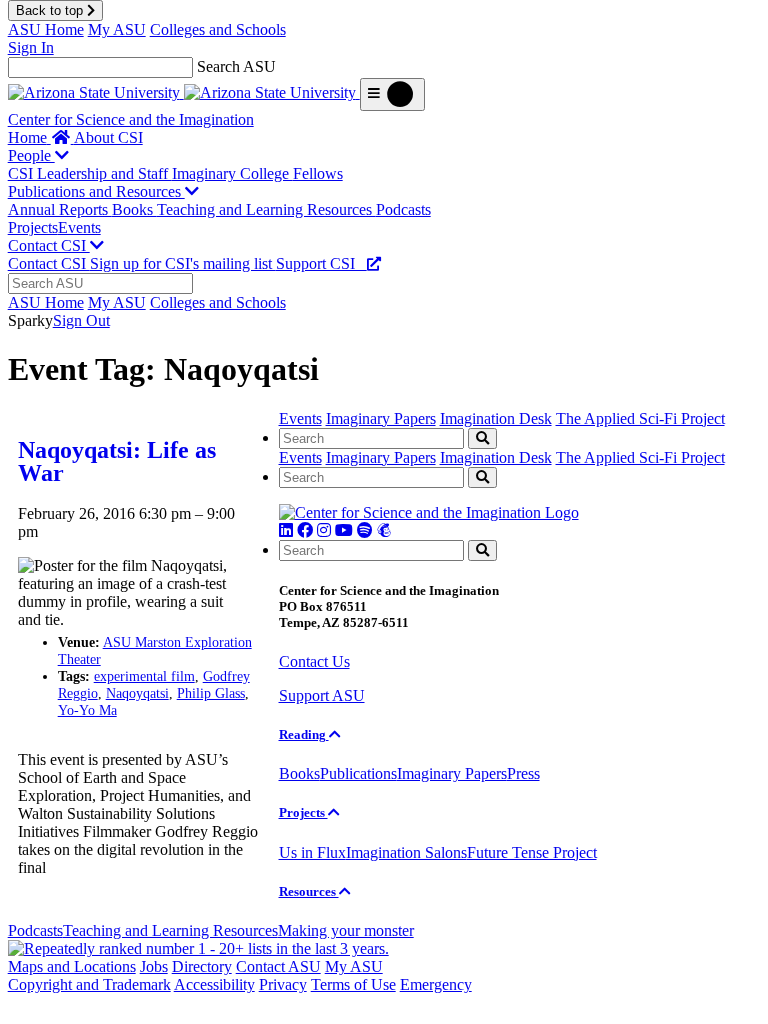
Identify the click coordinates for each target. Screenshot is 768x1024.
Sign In (31, 47)
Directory (202, 966)
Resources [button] (309, 891)
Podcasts (403, 209)
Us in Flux (312, 852)
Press (523, 773)
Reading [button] (304, 734)
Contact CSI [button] (49, 245)
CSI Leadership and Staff (90, 173)
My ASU (117, 29)
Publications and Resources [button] (96, 191)
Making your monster (346, 930)
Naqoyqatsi (137, 693)
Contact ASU (278, 966)
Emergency (436, 984)
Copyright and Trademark (89, 984)
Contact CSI (49, 263)
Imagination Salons (406, 852)
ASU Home (46, 29)
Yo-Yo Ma (87, 710)
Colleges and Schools (218, 29)
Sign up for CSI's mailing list (183, 263)
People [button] (31, 155)
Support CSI (321, 263)
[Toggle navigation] (392, 94)
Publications (358, 773)
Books (134, 209)
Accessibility (214, 984)
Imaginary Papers (381, 418)
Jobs (154, 966)
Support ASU (322, 695)
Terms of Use (353, 984)
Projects (33, 227)
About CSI (108, 137)
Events (79, 227)
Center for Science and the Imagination (131, 119)
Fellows (318, 173)
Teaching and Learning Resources (266, 209)
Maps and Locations (72, 966)
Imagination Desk (496, 418)
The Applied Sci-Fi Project (640, 418)
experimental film (144, 676)
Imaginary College (232, 173)
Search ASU (236, 66)
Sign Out (81, 320)
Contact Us (314, 661)
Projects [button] (303, 812)
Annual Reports (60, 209)
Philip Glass (211, 693)
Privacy (283, 984)
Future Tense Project (532, 852)
